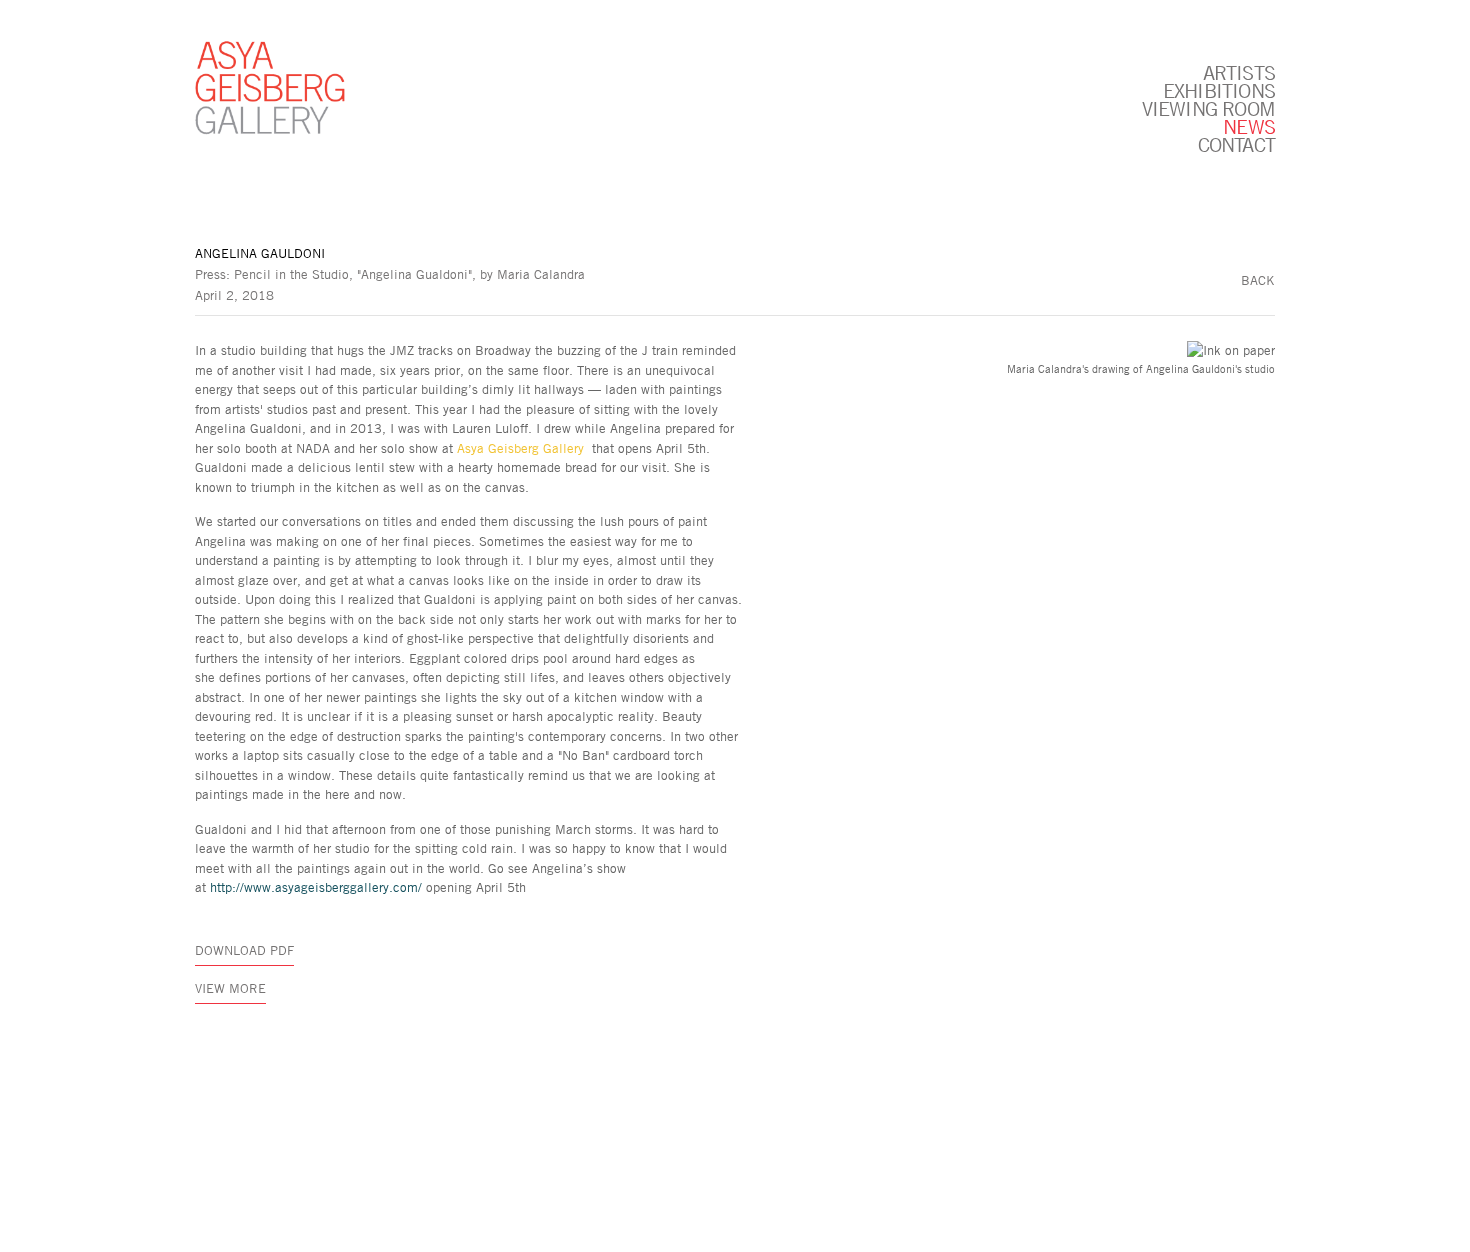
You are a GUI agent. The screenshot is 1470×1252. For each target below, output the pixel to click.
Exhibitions (1219, 90)
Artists (1239, 72)
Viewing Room (1208, 108)
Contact (1236, 144)
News (1249, 126)
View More (230, 988)
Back (1258, 280)
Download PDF (244, 950)
